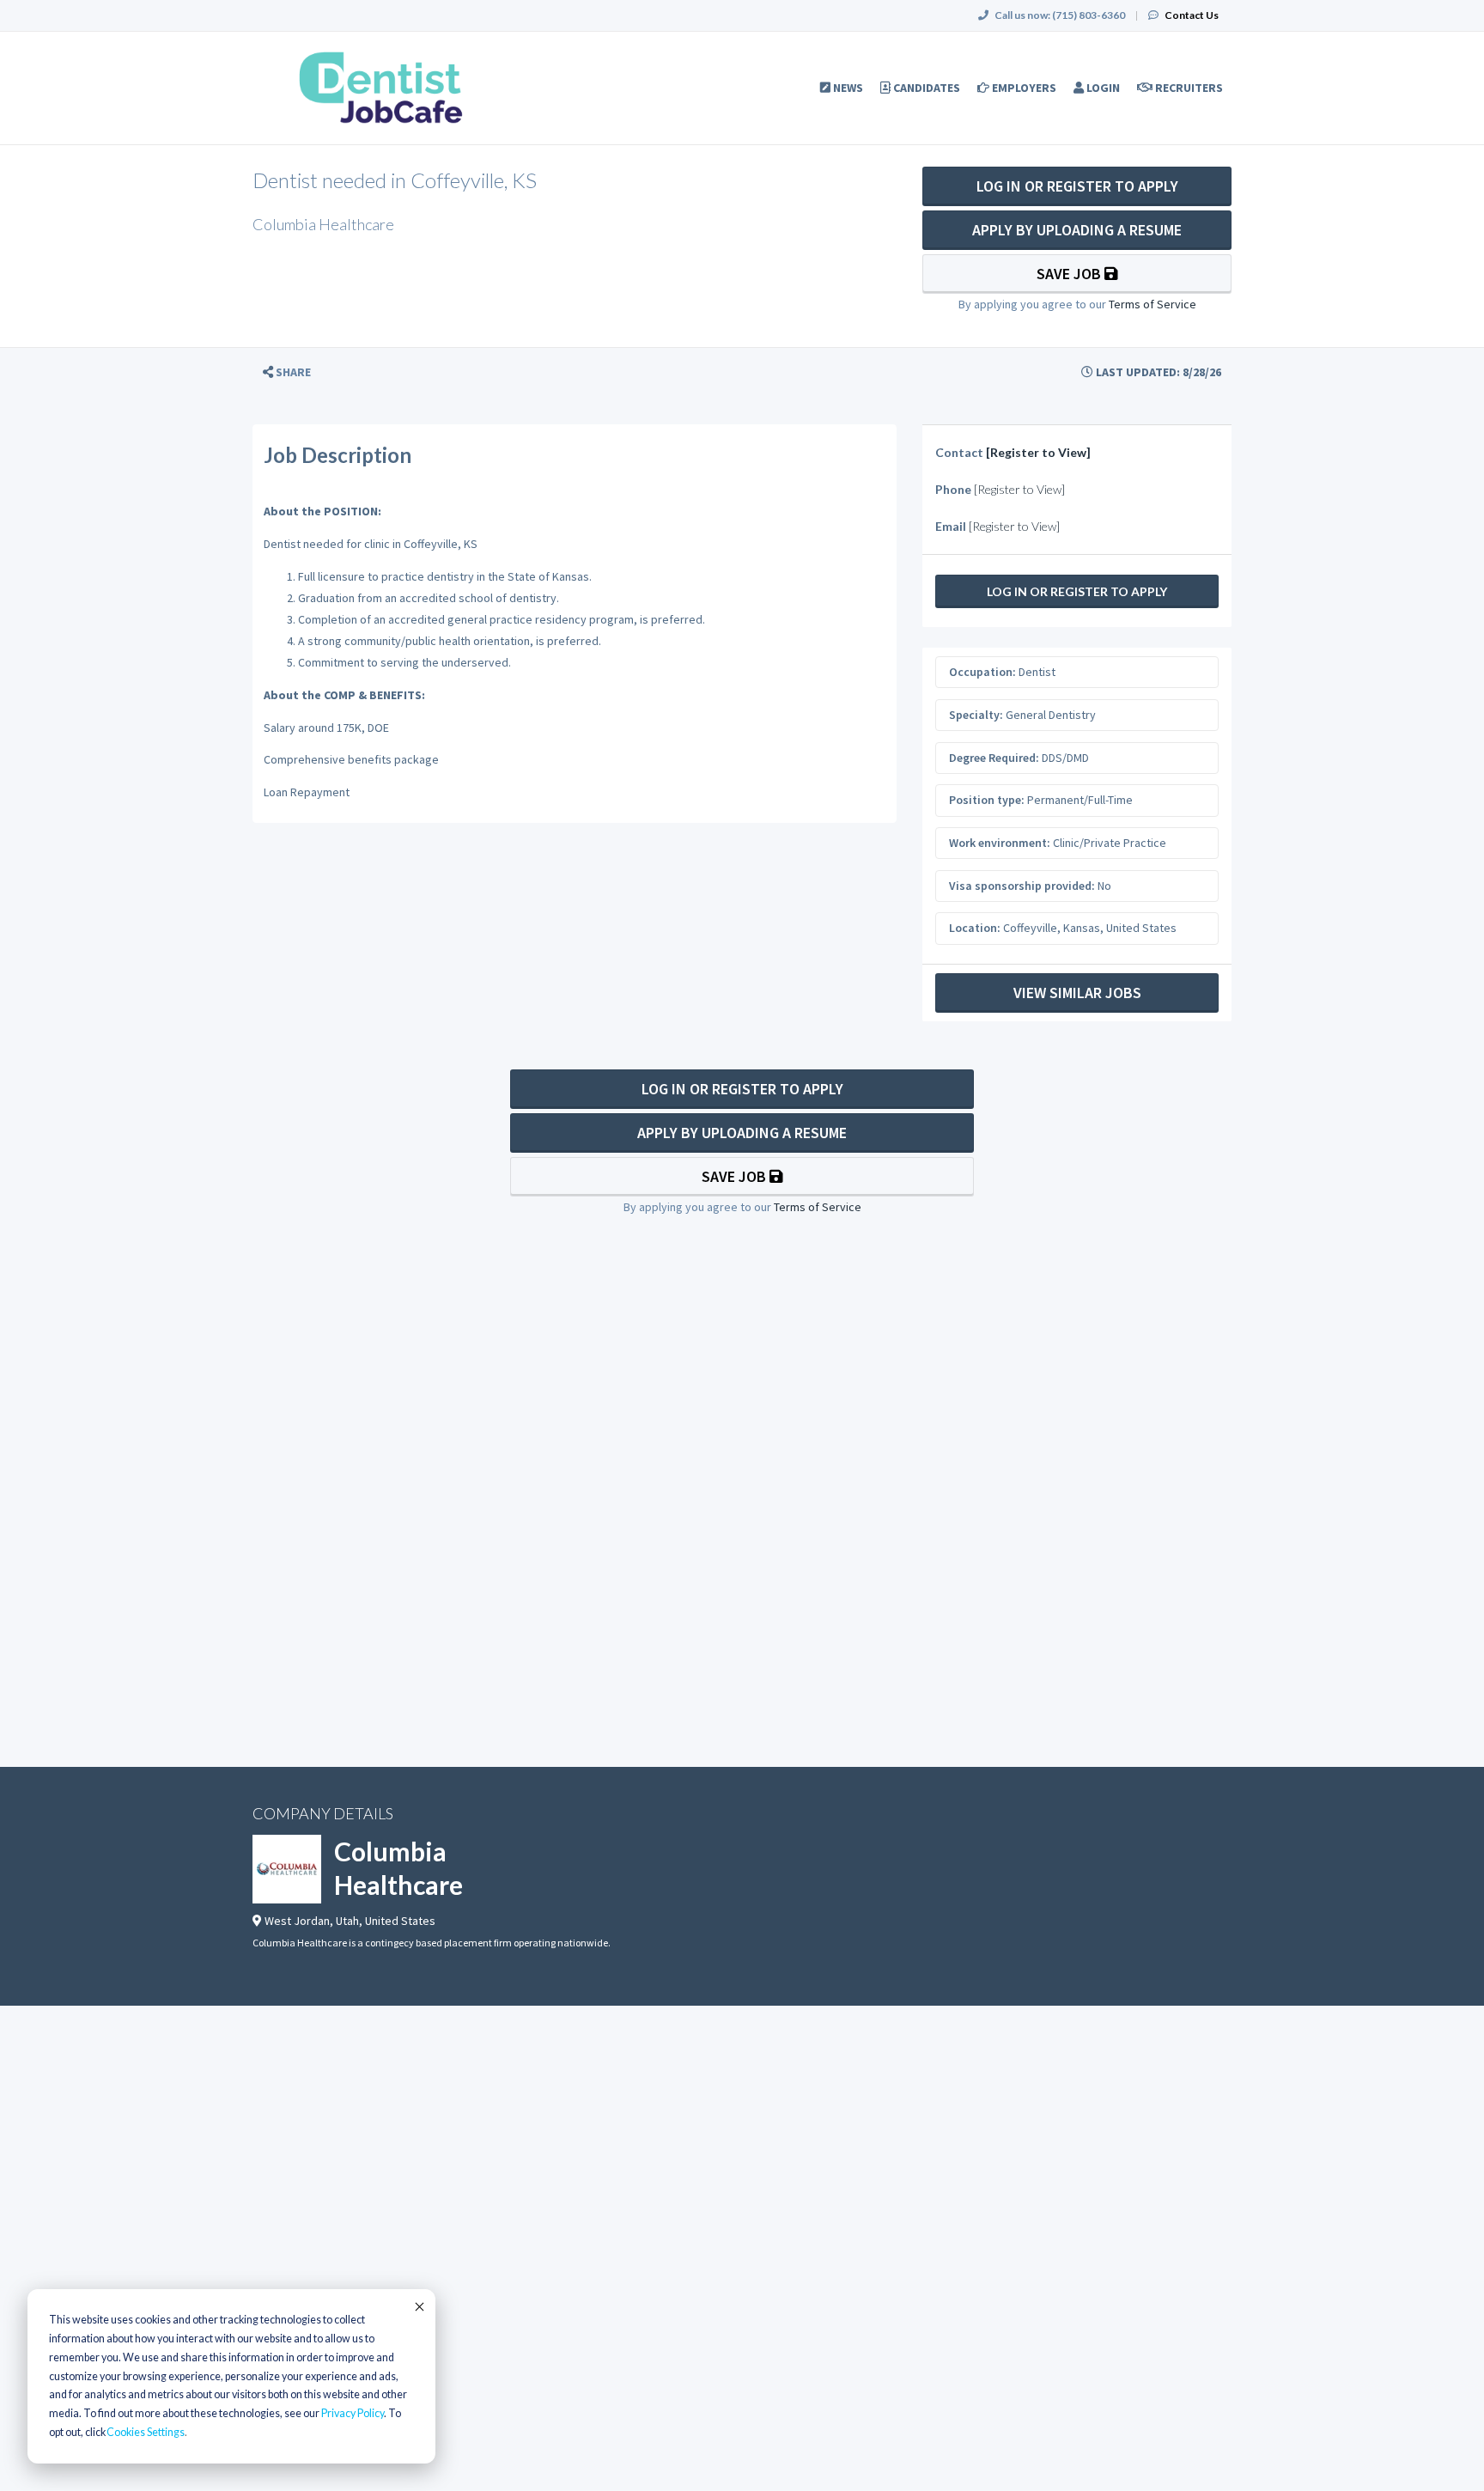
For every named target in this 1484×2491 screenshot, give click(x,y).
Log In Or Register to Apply (1077, 186)
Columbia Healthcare (398, 1868)
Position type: (987, 800)
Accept (418, 2306)
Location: (975, 928)
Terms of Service (1153, 304)
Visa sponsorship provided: (1022, 886)
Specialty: (976, 715)
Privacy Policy (353, 2413)
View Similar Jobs (1077, 993)
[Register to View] (1038, 452)
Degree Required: (994, 758)
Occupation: (982, 672)
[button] (287, 372)
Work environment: (1000, 843)
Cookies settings (146, 2432)
